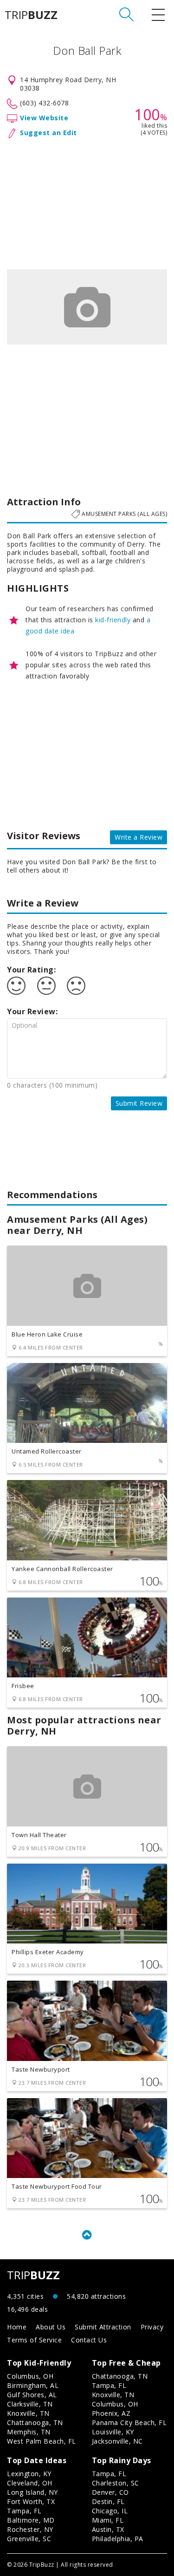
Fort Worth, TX (31, 2501)
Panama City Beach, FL (129, 2423)
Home (17, 2327)
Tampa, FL (109, 2385)
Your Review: (32, 1011)
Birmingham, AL (33, 2385)
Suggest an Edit (48, 133)
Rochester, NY (30, 2529)
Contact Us (89, 2340)
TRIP (31, 15)
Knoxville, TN (28, 2413)
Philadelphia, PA (118, 2539)
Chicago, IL (110, 2511)
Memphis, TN (29, 2432)
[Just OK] (46, 986)
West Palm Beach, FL (42, 2441)
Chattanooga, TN (35, 2423)
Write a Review (139, 837)
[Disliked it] (76, 986)
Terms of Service (34, 2340)
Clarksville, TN (30, 2404)
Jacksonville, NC (117, 2441)
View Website (44, 118)
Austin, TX (108, 2529)
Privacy (152, 2327)
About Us (51, 2327)
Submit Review (139, 1103)
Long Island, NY (32, 2492)
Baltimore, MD (31, 2520)
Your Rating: (31, 970)
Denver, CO (110, 2492)
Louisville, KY (113, 2432)
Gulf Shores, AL (32, 2395)
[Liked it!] (16, 986)
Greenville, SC (29, 2539)
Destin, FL (108, 2501)
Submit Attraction (103, 2327)
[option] (87, 307)
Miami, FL (108, 2520)
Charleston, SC (116, 2483)
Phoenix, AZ (111, 2413)
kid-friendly (113, 620)
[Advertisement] (87, 202)
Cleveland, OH (30, 2483)
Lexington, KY (29, 2474)
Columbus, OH (30, 2376)
